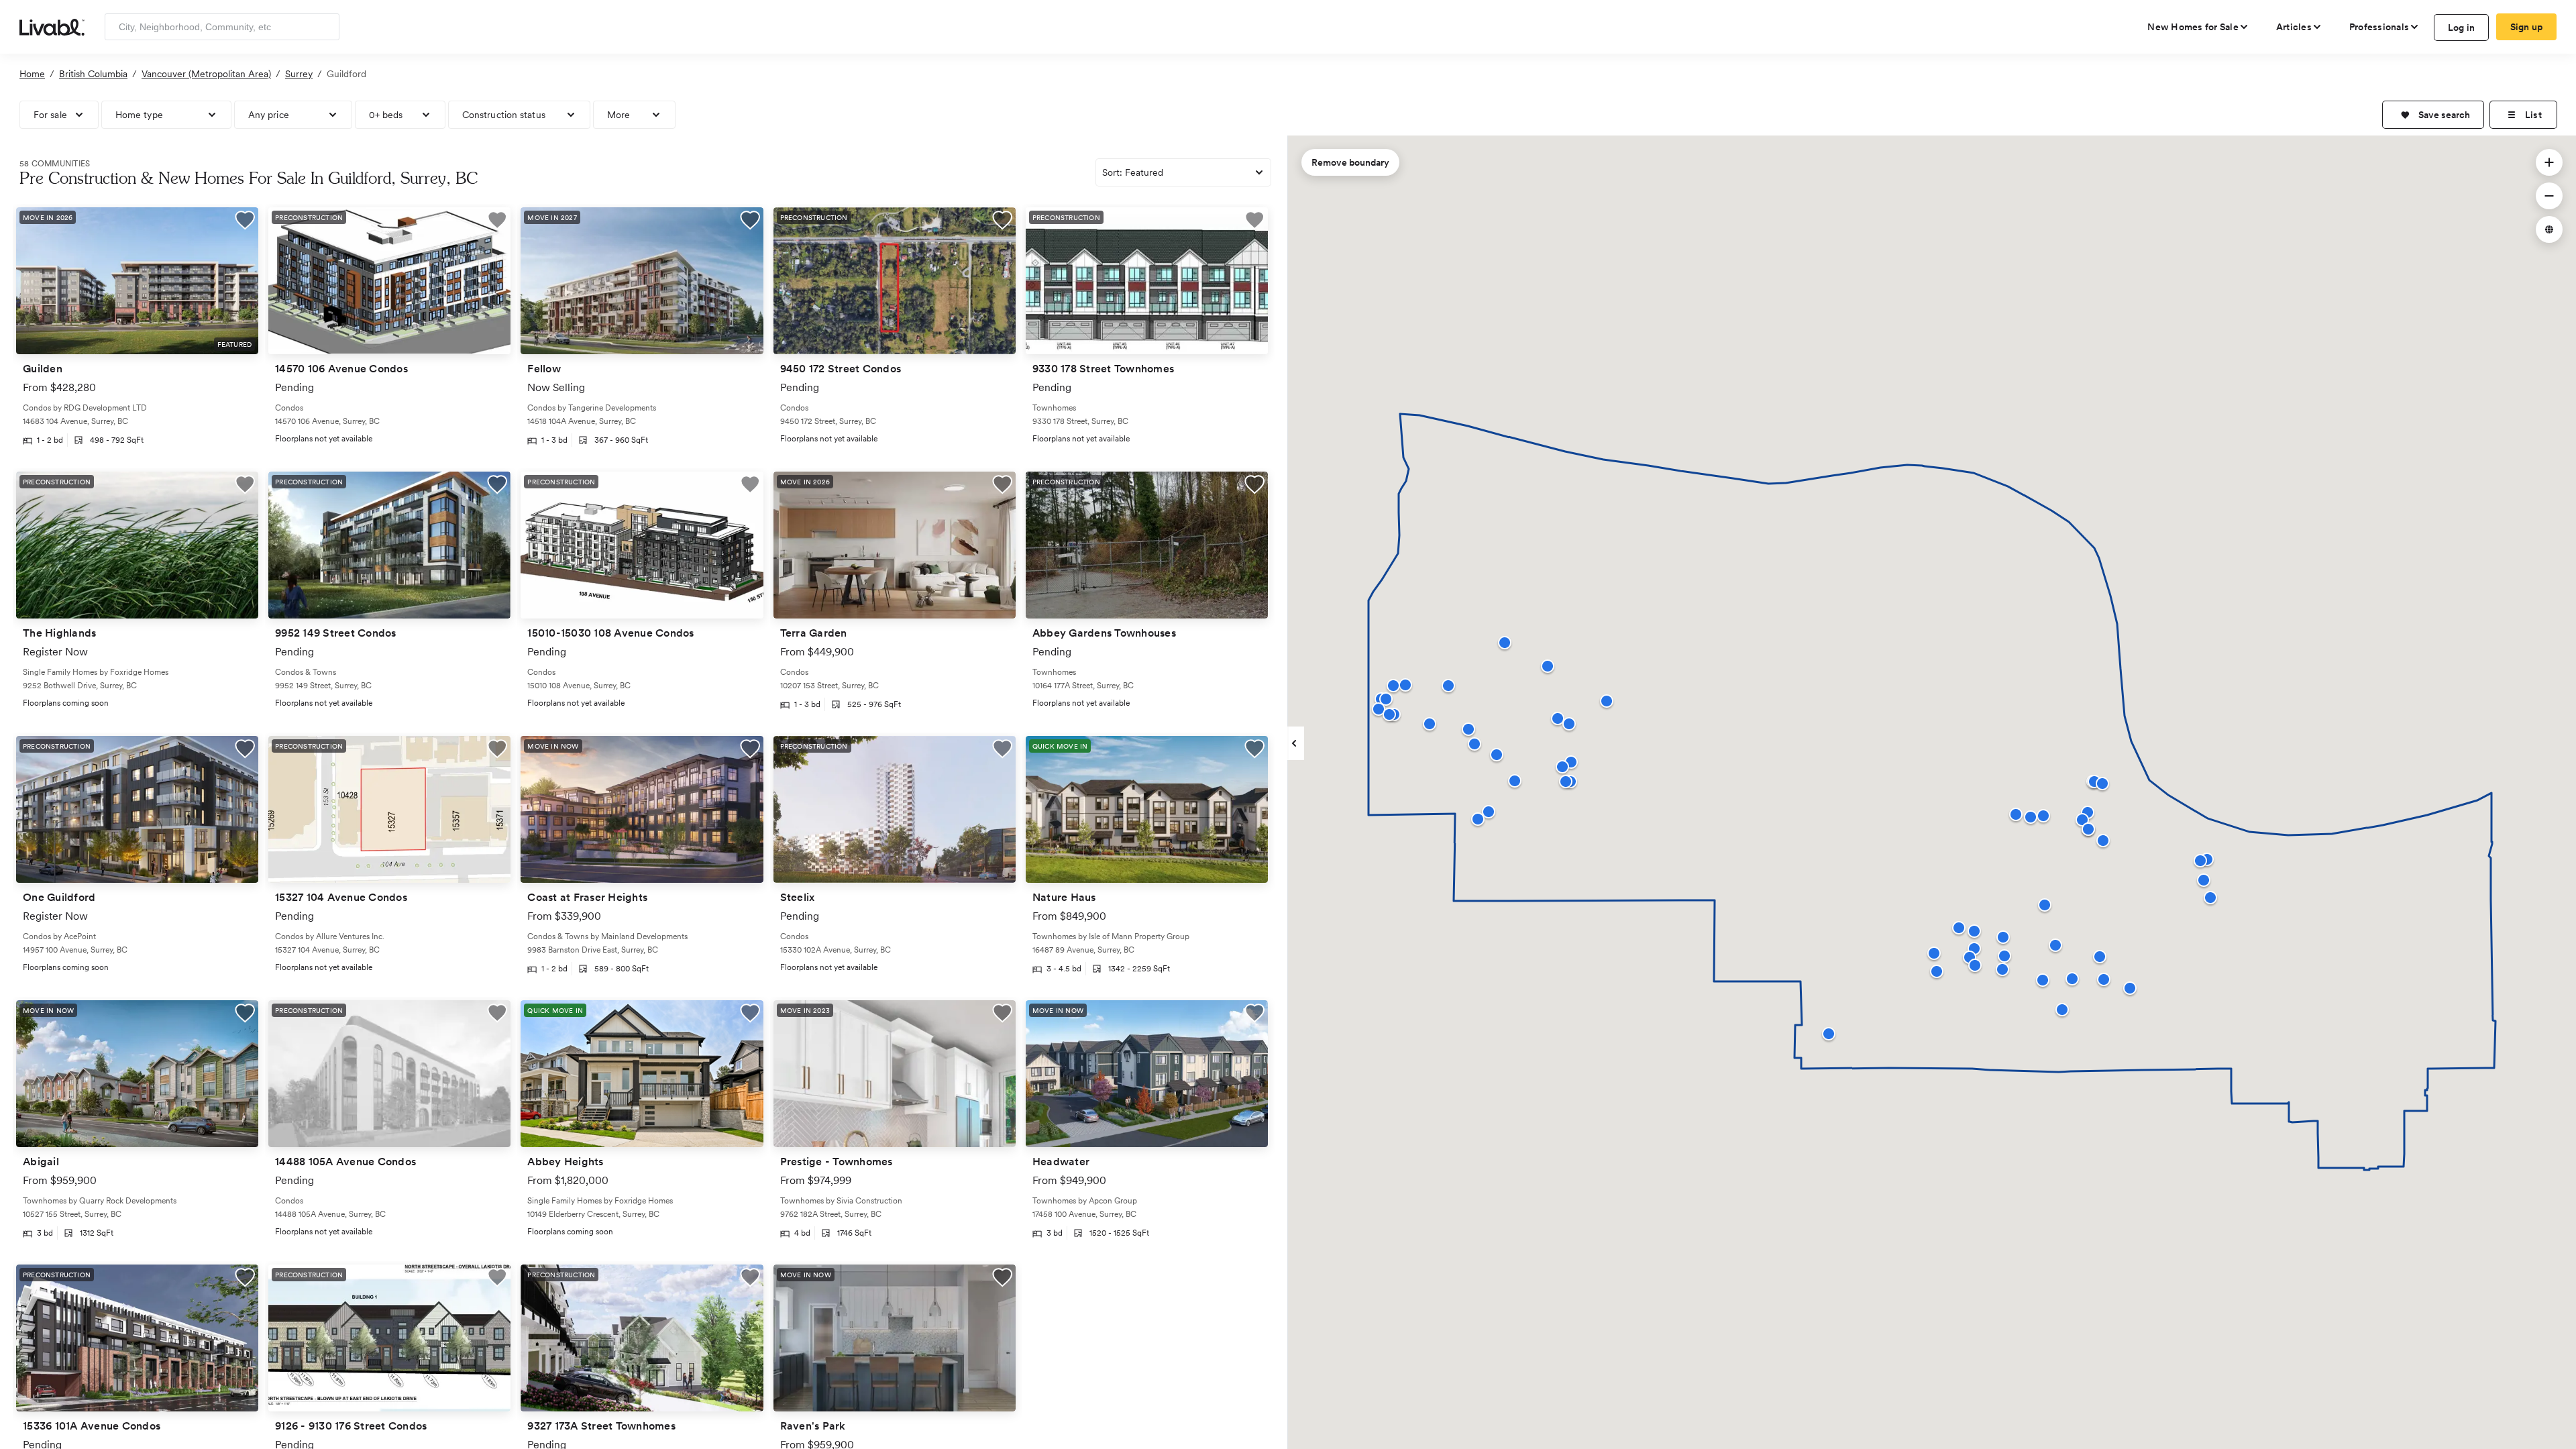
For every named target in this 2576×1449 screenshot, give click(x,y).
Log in (2462, 28)
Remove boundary (1350, 162)
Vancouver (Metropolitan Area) (206, 74)
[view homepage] (52, 26)
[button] (2433, 115)
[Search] (324, 27)
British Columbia (93, 74)
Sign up (2527, 27)
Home (32, 74)
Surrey (299, 74)
